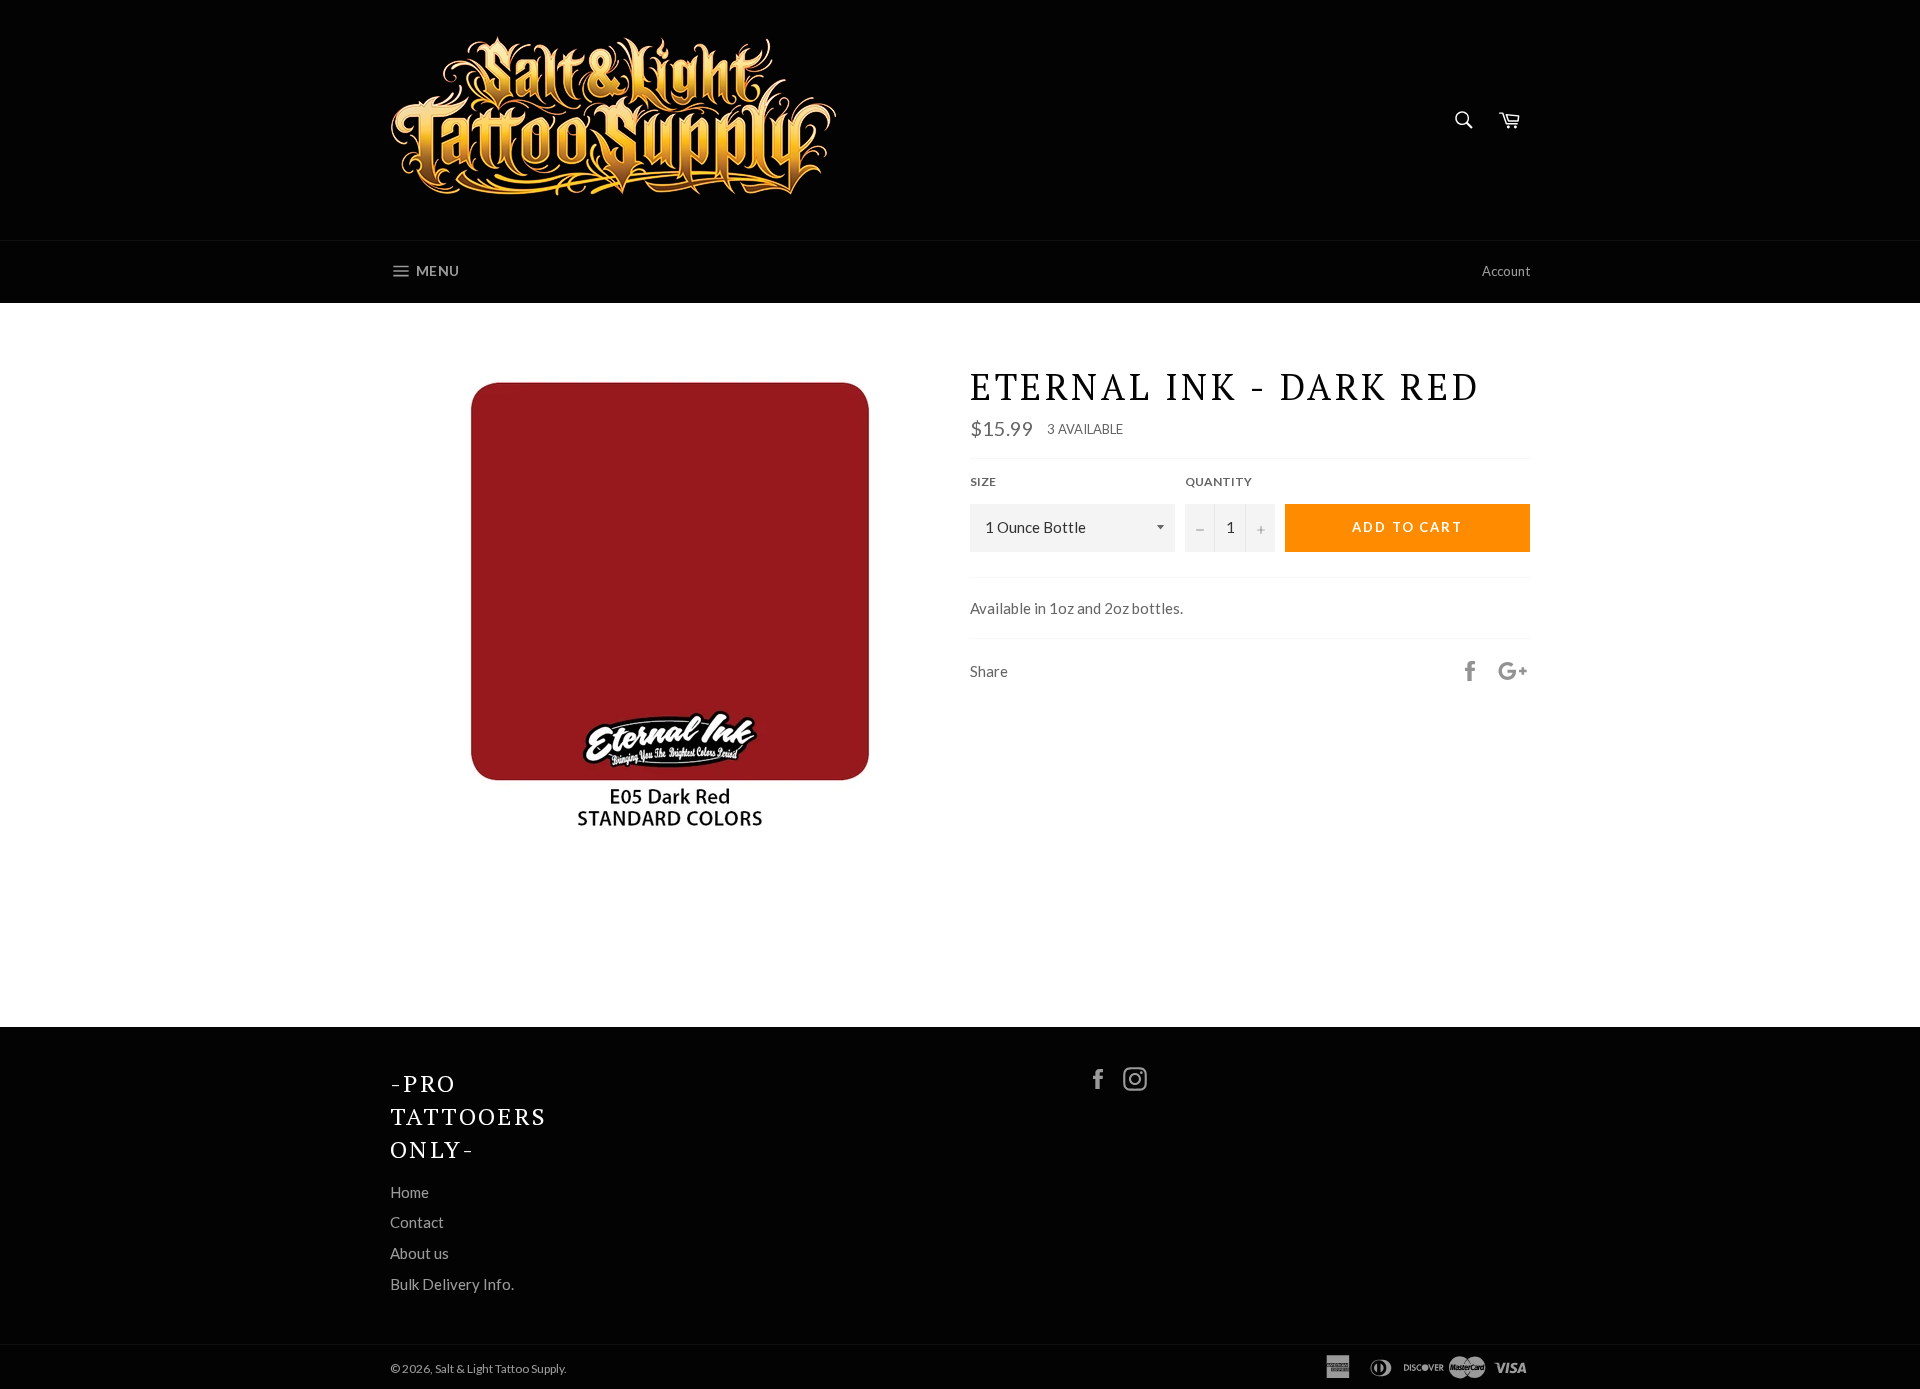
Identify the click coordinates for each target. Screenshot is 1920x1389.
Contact (417, 1222)
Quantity (1218, 481)
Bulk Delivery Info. (452, 1284)
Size (983, 481)
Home (409, 1192)
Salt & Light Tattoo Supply (499, 1368)
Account (1506, 271)
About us (419, 1253)
